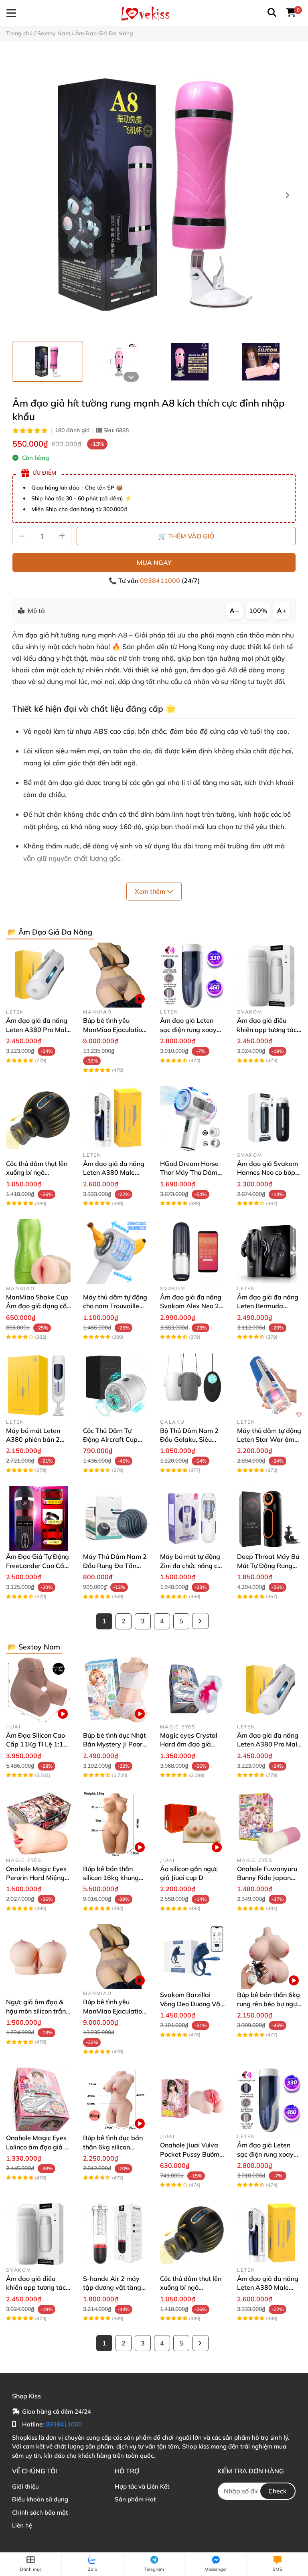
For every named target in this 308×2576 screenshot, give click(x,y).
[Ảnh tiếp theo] (131, 377)
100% (258, 611)
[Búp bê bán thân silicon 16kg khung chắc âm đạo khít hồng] (115, 1823)
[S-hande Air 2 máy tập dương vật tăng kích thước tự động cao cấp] (115, 2233)
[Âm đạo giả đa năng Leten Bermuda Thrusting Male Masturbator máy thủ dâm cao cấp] (269, 1252)
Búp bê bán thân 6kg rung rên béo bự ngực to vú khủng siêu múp (269, 2004)
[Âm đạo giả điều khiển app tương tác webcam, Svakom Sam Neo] (269, 975)
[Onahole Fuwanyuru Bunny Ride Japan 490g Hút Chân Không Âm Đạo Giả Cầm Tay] (269, 1823)
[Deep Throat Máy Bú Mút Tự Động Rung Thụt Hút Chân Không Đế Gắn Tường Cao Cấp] (269, 1518)
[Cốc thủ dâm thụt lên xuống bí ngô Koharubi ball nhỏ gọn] (38, 1118)
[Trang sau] (201, 1621)
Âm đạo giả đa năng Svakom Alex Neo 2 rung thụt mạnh (191, 1306)
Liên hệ (22, 2525)
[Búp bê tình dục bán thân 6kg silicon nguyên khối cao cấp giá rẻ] (115, 2100)
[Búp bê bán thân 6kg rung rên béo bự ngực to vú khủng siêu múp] (269, 1957)
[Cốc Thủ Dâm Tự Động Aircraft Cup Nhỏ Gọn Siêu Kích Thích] (115, 1385)
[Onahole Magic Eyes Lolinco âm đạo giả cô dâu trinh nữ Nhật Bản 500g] (38, 2100)
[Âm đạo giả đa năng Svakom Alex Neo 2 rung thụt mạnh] (192, 1252)
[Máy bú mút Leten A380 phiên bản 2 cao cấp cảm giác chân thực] (38, 1385)
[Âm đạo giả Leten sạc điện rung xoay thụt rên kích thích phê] (192, 975)
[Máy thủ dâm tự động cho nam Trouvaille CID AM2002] (115, 1252)
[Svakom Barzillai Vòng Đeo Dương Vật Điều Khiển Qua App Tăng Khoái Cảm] (192, 1957)
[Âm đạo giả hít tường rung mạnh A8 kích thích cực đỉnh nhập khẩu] (154, 196)
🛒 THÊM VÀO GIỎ (186, 536)
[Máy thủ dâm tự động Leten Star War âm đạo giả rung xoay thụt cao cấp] (269, 1385)
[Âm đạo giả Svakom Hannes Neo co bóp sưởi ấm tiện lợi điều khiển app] (269, 1118)
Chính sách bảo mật (40, 2512)
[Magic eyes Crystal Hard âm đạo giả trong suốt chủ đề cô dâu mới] (192, 1690)
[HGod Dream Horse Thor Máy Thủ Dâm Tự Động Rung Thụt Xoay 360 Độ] (192, 1118)
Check (278, 2491)
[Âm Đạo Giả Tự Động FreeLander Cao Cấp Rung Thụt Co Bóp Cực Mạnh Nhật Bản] (38, 1518)
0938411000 (161, 581)
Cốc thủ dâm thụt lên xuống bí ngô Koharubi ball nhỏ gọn (38, 1173)
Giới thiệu (25, 2486)
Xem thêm (151, 891)
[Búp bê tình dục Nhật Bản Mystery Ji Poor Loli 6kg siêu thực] (115, 1690)
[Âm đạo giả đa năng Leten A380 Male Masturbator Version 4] (115, 1118)
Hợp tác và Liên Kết (142, 2486)
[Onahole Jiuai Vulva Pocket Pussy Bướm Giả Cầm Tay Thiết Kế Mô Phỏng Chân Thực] (192, 2100)
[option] (48, 362)
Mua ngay (154, 563)
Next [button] (287, 196)
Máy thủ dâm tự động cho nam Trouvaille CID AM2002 (115, 1306)
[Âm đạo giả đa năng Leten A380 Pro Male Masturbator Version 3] (38, 975)
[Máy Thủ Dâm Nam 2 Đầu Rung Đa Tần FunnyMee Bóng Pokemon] (115, 1518)
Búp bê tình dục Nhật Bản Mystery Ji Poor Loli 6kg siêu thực (114, 1744)
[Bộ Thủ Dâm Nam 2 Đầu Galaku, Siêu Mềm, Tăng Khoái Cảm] (192, 1385)
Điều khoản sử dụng (40, 2499)
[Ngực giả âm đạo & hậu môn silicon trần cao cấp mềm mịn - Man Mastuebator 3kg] (38, 1957)
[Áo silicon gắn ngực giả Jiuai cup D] (192, 1823)
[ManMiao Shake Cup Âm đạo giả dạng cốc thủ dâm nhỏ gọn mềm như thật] (38, 1252)
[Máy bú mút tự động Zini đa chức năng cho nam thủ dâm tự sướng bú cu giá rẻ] (192, 1518)
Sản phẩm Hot (135, 2499)
